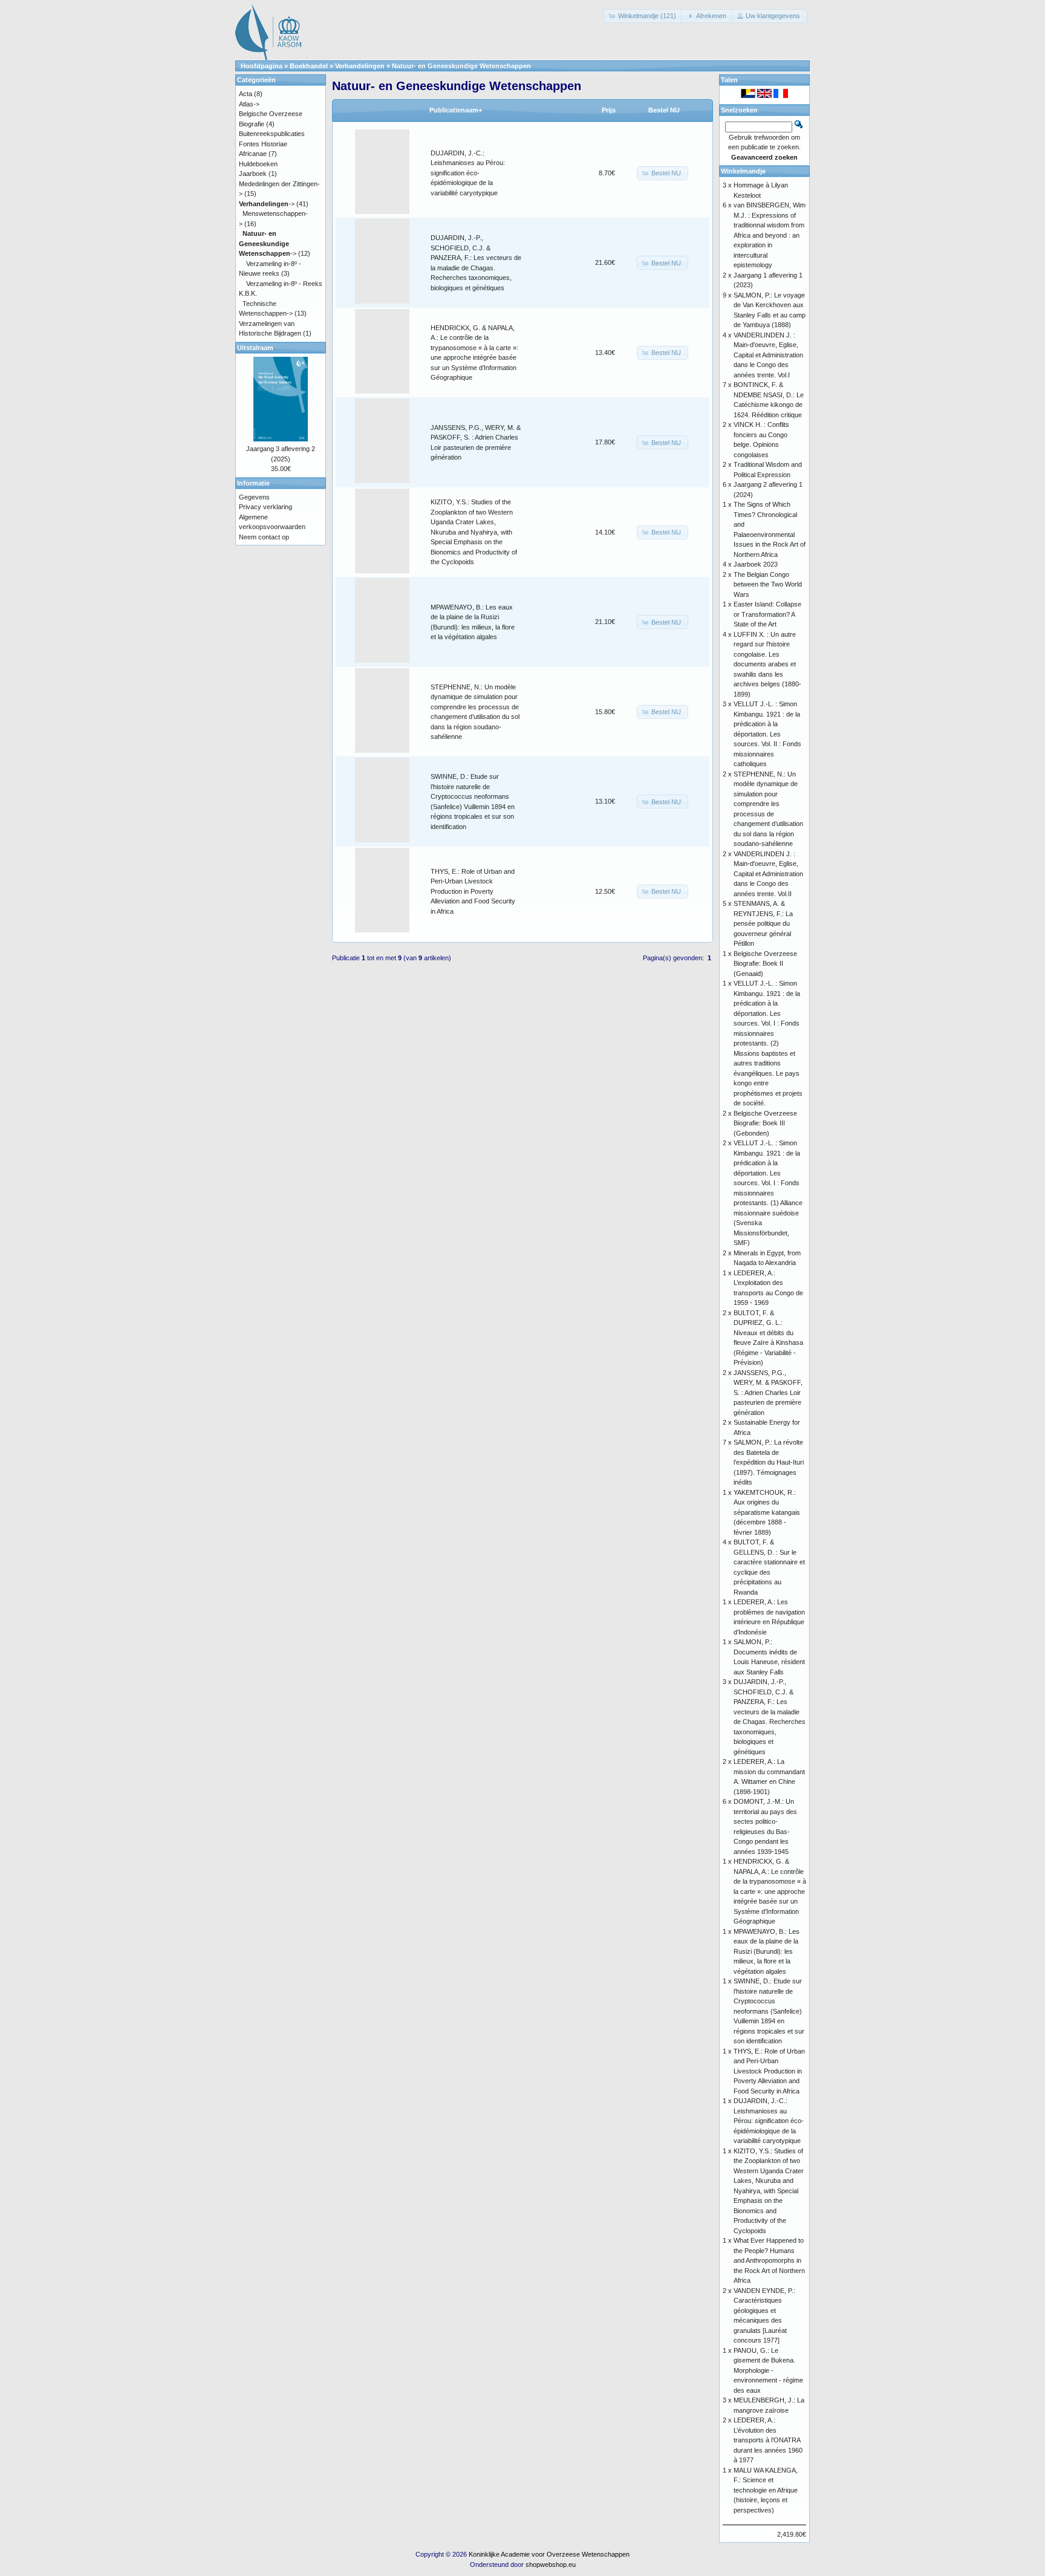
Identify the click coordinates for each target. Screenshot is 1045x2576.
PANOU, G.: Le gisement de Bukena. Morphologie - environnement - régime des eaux (768, 2370)
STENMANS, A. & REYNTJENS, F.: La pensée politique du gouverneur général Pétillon (763, 923)
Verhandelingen (360, 66)
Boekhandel (309, 66)
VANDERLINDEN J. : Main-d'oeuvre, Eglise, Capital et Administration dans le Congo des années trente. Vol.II (768, 874)
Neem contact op (264, 537)
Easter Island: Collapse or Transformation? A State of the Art (767, 614)
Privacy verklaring (265, 507)
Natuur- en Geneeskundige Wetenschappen (461, 66)
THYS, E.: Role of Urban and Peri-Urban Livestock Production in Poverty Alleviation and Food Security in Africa (473, 891)
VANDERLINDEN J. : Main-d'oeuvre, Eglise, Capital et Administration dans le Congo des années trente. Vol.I (768, 355)
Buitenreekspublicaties (272, 134)
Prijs (609, 110)
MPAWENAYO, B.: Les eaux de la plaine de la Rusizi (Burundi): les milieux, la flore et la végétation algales (767, 1951)
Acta (246, 94)
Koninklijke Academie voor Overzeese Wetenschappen (549, 2554)
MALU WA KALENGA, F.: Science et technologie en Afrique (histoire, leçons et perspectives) (766, 2490)
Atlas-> (249, 104)
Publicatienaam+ (456, 110)
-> (267, 204)
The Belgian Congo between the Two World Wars (768, 584)
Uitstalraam (255, 348)
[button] (643, 16)
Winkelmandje (743, 171)
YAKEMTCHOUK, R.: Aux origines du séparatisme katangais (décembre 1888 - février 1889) (767, 1512)
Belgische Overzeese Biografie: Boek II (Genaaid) (765, 964)
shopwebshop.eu (551, 2565)
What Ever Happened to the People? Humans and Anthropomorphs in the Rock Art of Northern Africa (769, 2260)
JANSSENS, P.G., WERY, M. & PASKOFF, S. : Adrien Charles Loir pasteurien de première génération (768, 1393)
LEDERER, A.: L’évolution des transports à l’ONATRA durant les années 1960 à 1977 (768, 2440)
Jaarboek (253, 174)
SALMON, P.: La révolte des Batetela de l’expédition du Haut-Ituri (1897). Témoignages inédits (769, 1462)
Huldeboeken (258, 164)
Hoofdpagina (262, 66)
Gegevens (254, 497)
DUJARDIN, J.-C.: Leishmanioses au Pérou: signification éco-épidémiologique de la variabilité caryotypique (468, 173)
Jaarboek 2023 (756, 564)
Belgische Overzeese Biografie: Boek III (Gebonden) (765, 1123)
